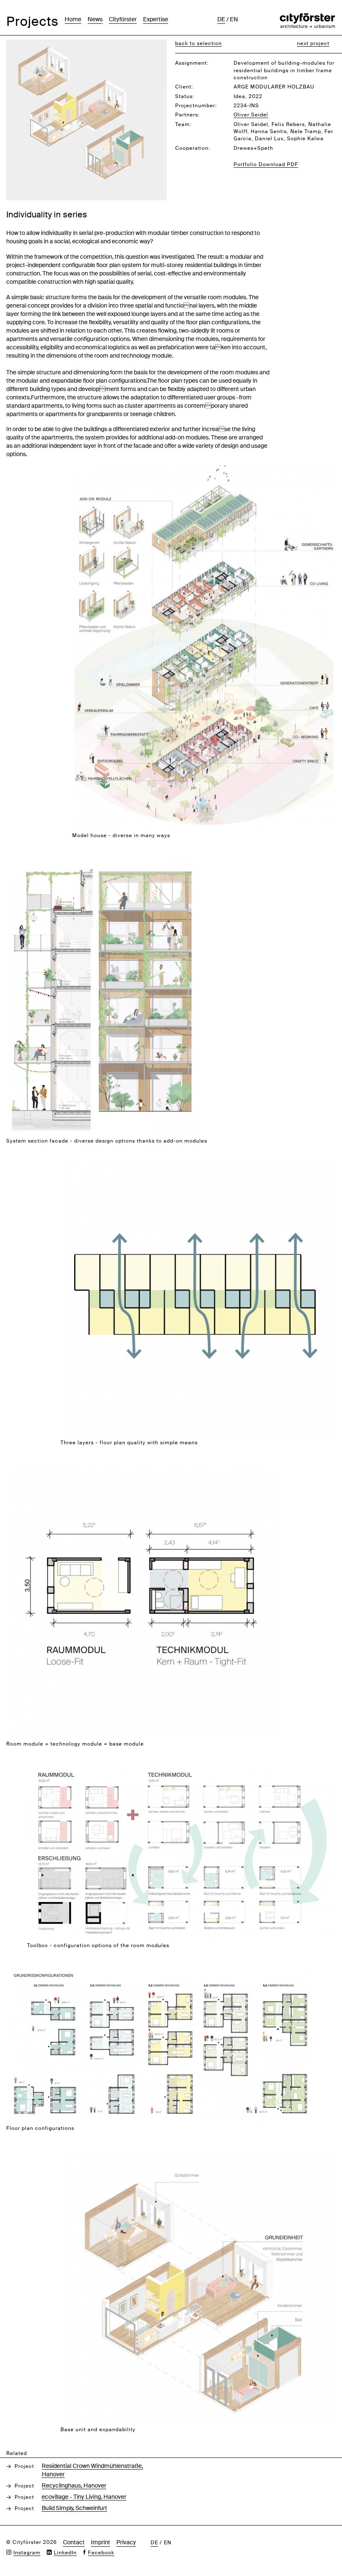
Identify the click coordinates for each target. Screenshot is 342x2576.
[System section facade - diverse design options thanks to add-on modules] (102, 864)
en (234, 19)
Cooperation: (193, 148)
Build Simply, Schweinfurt (74, 2508)
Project (24, 2466)
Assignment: (192, 63)
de (221, 19)
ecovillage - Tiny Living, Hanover (84, 2497)
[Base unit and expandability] (198, 2153)
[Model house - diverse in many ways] (204, 470)
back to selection (199, 43)
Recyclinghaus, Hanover (74, 2485)
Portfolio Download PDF (266, 164)
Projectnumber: (196, 106)
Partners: (187, 115)
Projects (32, 21)
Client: (184, 87)
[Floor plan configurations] (160, 1971)
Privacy (126, 2542)
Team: (183, 124)
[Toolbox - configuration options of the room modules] (181, 1769)
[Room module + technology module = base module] (144, 1467)
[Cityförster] (307, 18)
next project (313, 43)
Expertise (156, 19)
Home (73, 19)
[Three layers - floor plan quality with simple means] (198, 1166)
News (95, 19)
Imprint (101, 2542)
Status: (185, 96)
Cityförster (123, 19)
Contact (74, 2542)
